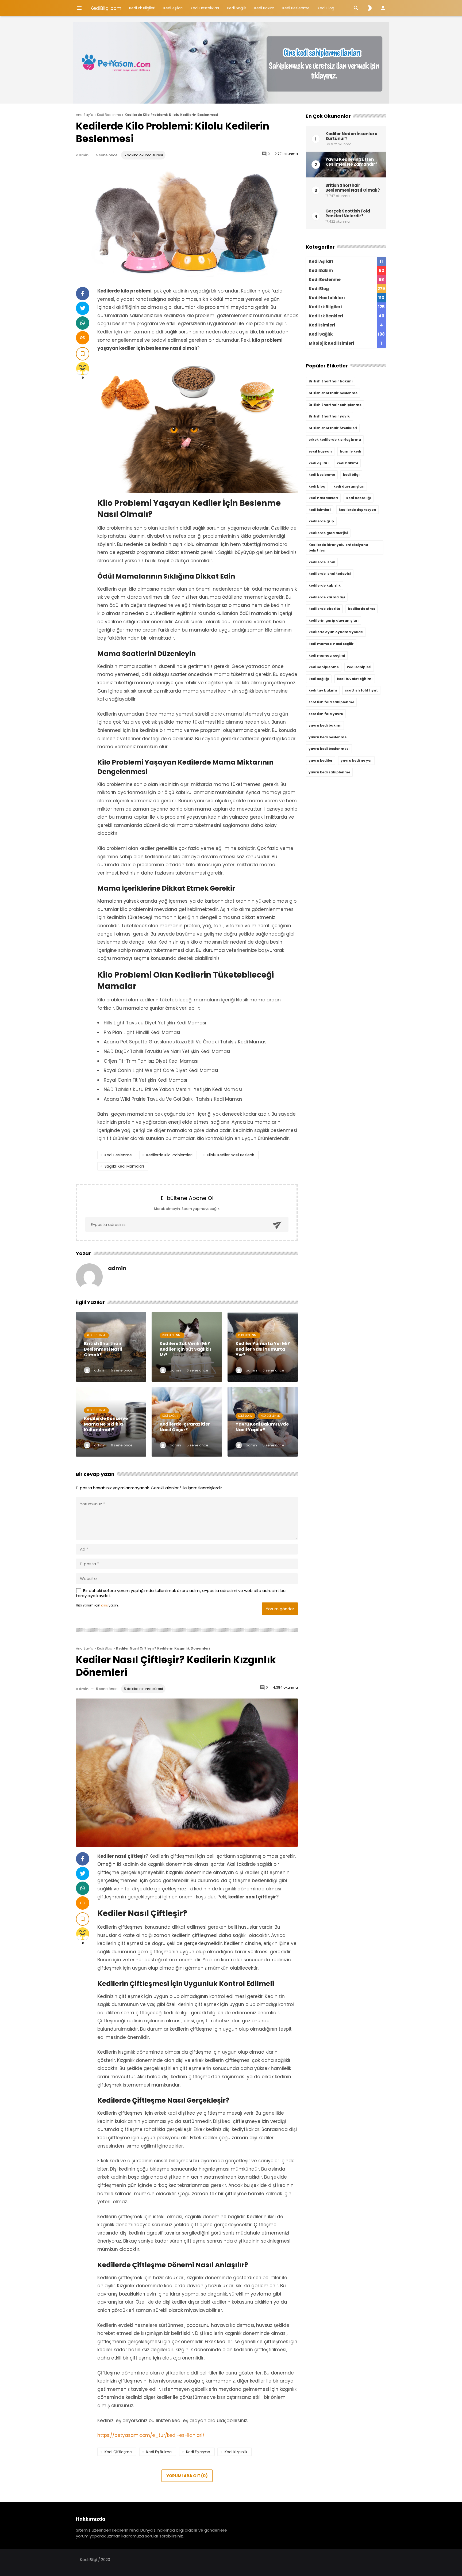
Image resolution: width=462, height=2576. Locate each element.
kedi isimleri (320, 510)
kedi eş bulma (159, 2452)
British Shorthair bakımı (331, 381)
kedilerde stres (362, 609)
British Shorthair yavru (330, 416)
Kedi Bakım (264, 8)
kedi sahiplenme (324, 667)
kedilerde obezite (324, 609)
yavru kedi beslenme (328, 737)
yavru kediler (321, 760)
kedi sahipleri (359, 667)
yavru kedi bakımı (325, 725)
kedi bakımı (347, 463)
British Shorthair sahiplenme (335, 405)
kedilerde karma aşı (327, 597)
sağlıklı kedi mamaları (124, 1166)
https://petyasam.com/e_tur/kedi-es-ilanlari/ (151, 2435)
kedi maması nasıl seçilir (331, 644)
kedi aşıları (319, 463)
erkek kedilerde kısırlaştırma (335, 440)
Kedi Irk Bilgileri (142, 8)
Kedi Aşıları (173, 8)
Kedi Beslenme (296, 8)
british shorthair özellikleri (333, 428)
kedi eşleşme (198, 2452)
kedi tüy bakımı (323, 690)
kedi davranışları (349, 486)
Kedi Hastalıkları (205, 8)
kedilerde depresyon (357, 510)
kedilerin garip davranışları (334, 620)
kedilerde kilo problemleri (169, 1155)
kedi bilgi (351, 475)
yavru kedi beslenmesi (329, 749)
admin (82, 155)
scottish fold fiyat (361, 690)
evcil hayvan (320, 451)
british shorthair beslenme (333, 393)
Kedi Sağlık (237, 8)
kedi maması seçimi (327, 656)
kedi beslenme (118, 1155)
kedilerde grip (321, 521)
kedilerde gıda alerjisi (328, 533)
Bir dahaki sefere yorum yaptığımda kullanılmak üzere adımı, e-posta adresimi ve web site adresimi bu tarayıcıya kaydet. (181, 1593)
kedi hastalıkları (323, 498)
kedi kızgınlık (236, 2452)
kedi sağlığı (319, 679)
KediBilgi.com (106, 8)
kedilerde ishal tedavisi (330, 574)
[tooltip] (83, 294)
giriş (104, 1605)
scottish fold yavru (326, 714)
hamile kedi (351, 451)
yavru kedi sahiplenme (329, 772)
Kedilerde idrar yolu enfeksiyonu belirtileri (338, 548)
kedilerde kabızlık (325, 585)
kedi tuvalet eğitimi (355, 679)
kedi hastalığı (359, 498)
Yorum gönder (280, 1609)
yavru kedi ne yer (356, 760)
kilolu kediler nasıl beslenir (231, 1155)
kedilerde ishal (322, 562)
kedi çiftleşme (118, 2452)
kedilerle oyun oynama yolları (336, 632)
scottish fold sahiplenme (331, 702)
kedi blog (317, 486)
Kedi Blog (326, 8)
